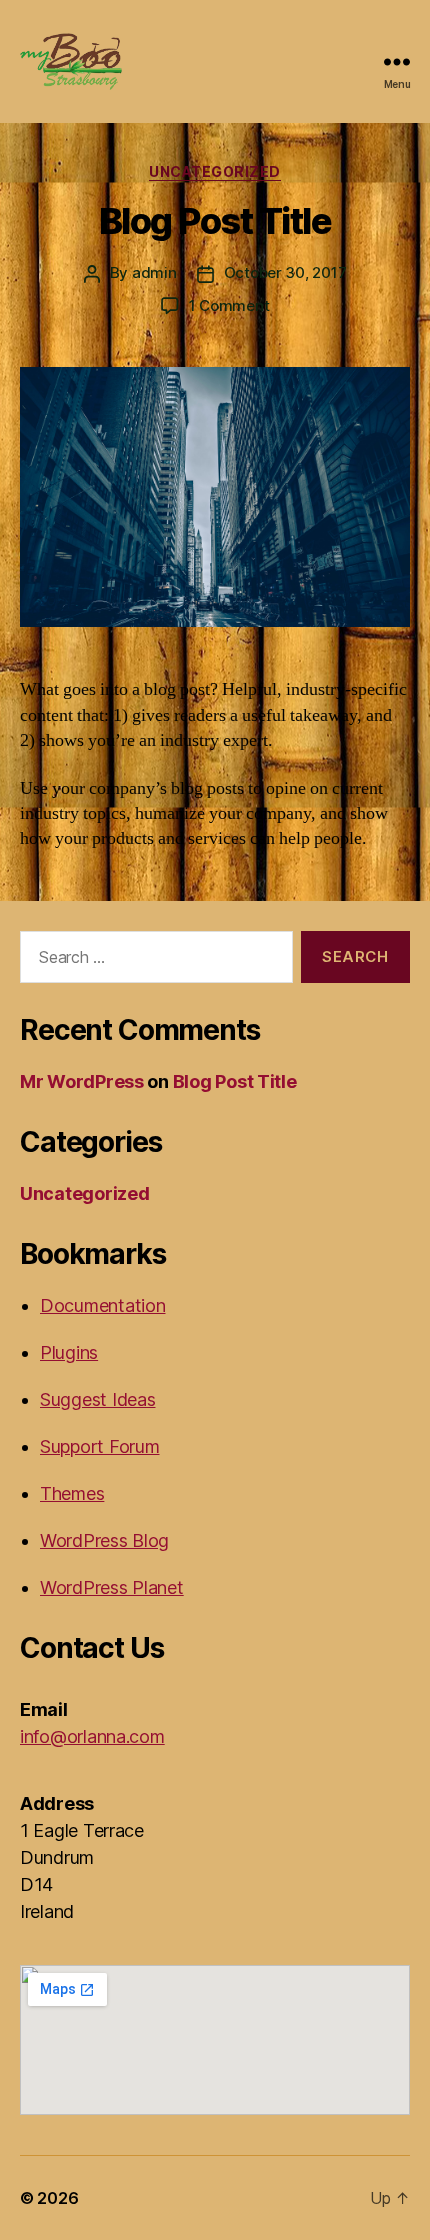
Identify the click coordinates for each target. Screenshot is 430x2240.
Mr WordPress (82, 1081)
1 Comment (229, 305)
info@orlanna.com (92, 1736)
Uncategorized (215, 171)
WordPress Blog (104, 1540)
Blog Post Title (215, 221)
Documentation (103, 1305)
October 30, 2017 (285, 272)
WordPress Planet (112, 1587)
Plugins (69, 1352)
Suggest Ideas (98, 1399)
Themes (72, 1493)
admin (154, 272)
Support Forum (100, 1446)
